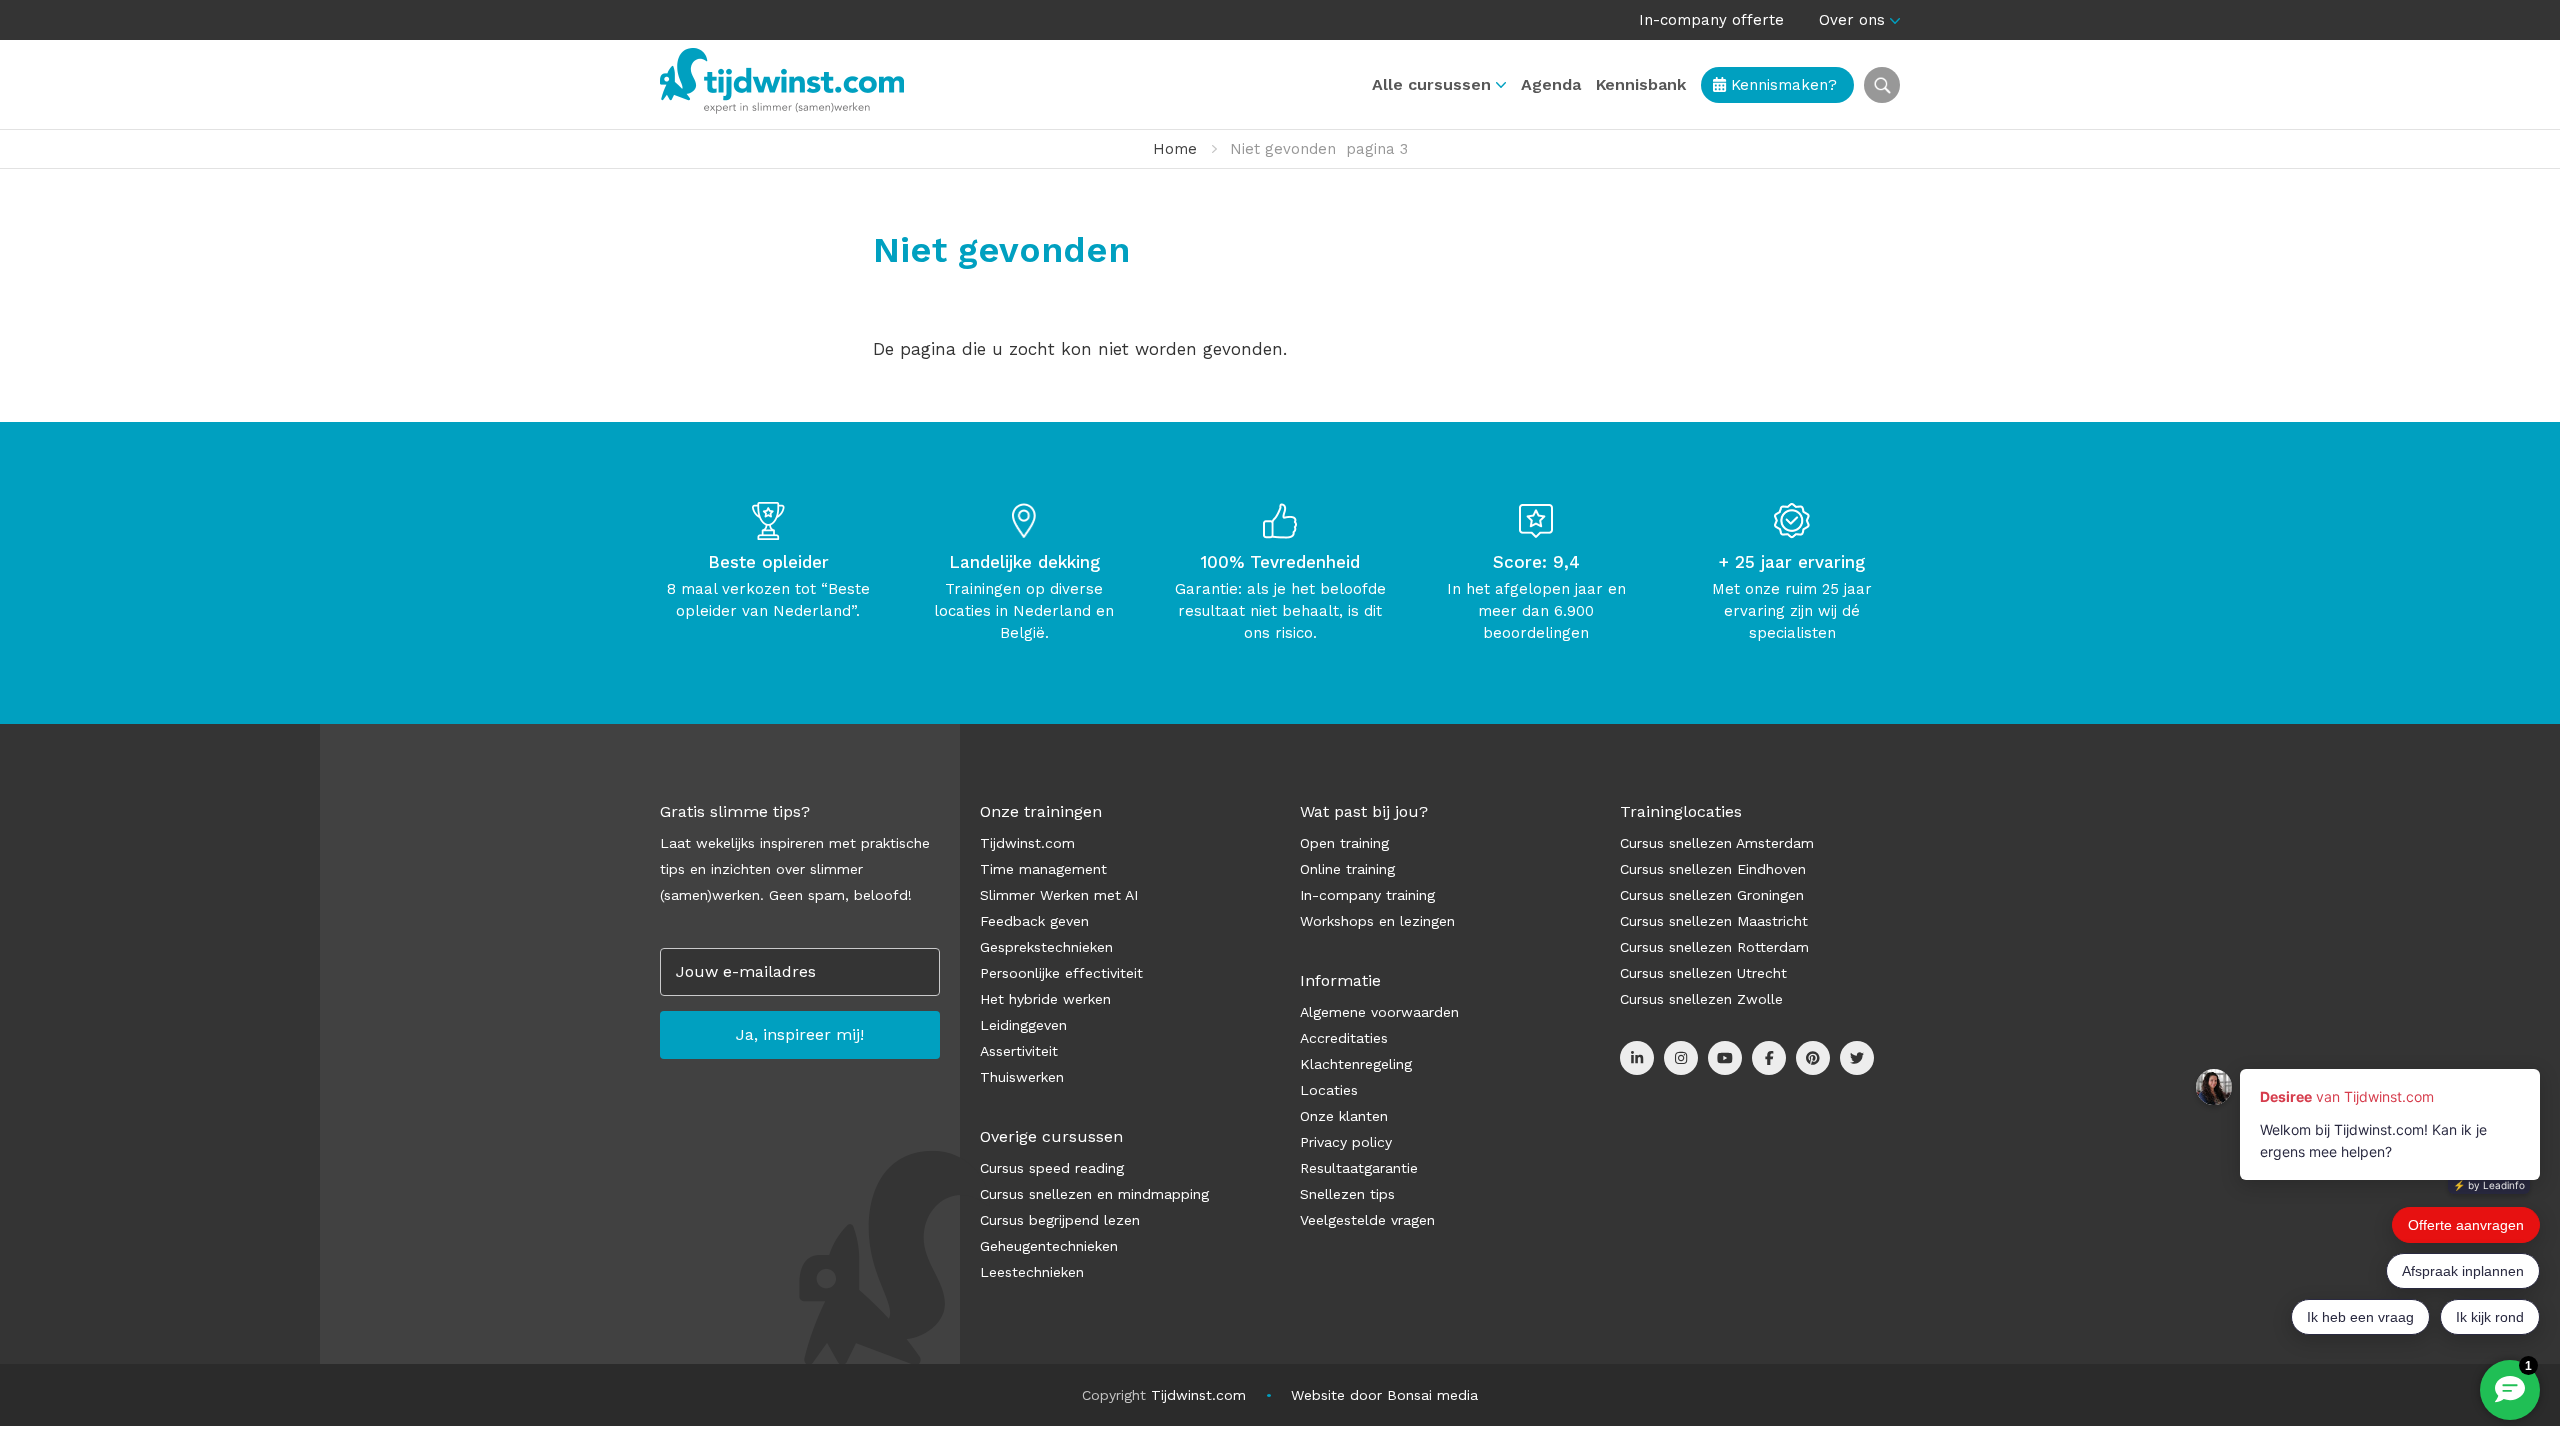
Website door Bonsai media (1384, 1395)
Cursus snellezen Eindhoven (1713, 869)
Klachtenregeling (1356, 1064)
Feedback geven (1034, 921)
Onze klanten (1344, 1116)
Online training (1347, 869)
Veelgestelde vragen (1367, 1220)
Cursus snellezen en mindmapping (1094, 1194)
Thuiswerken (1022, 1077)
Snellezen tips (1347, 1194)
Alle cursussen (1431, 84)
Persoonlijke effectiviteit (1061, 973)
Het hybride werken (1045, 999)
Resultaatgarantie (1359, 1168)
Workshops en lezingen (1377, 921)
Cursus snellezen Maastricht (1714, 921)
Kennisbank (1641, 84)
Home (1175, 149)
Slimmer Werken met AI (1059, 895)
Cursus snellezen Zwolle (1701, 999)
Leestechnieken (1032, 1272)
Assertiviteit (1019, 1051)
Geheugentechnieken (1049, 1246)
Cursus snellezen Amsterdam (1717, 843)
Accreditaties (1344, 1038)
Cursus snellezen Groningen (1712, 895)
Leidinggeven (1023, 1025)
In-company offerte (1711, 20)
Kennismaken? (1781, 85)
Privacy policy (1346, 1142)
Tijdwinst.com (1027, 843)
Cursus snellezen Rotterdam (1714, 947)
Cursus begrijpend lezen (1060, 1220)
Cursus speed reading (1052, 1168)
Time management (1043, 869)
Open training (1344, 843)
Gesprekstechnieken (1046, 947)
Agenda (1551, 84)
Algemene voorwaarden (1379, 1012)
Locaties (1329, 1090)
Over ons (1852, 20)
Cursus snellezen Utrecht (1703, 973)
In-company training (1367, 895)
